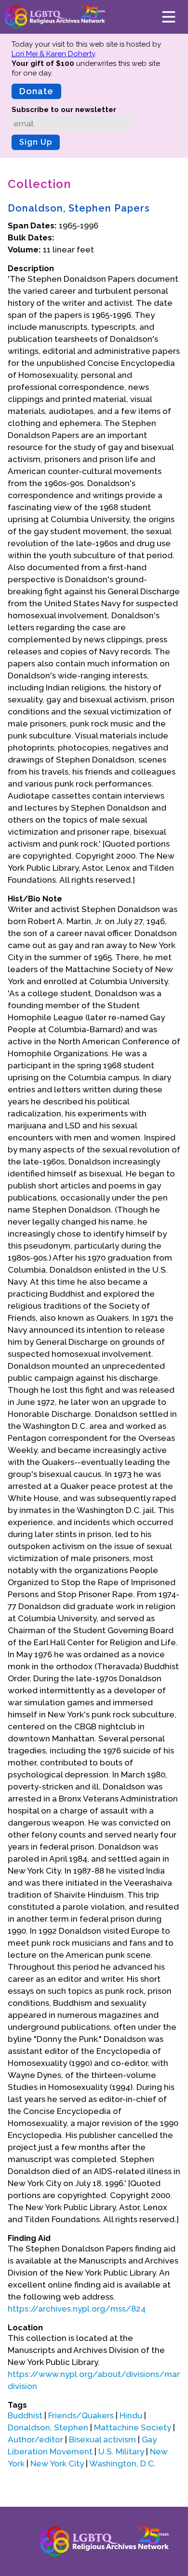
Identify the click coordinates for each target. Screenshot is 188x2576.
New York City (57, 2463)
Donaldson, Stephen (48, 2427)
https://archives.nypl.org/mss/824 (77, 2309)
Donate (36, 91)
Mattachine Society (133, 2427)
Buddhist (25, 2415)
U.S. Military (121, 2451)
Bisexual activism (102, 2439)
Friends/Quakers (81, 2415)
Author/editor (35, 2439)
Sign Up (36, 142)
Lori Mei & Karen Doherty (53, 54)
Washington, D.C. (122, 2463)
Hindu (131, 2415)
